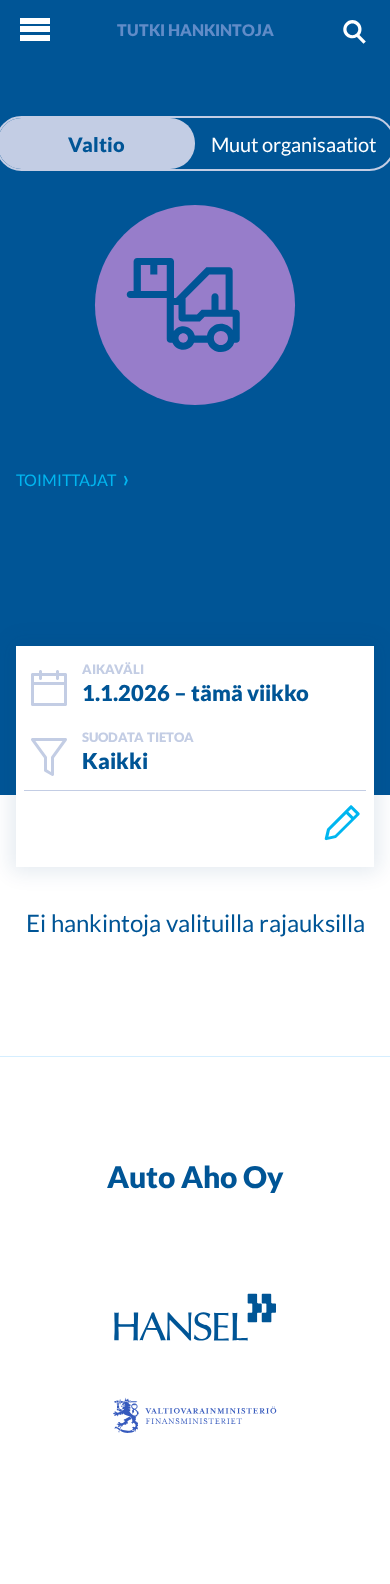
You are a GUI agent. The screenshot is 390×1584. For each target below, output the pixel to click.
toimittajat (66, 479)
